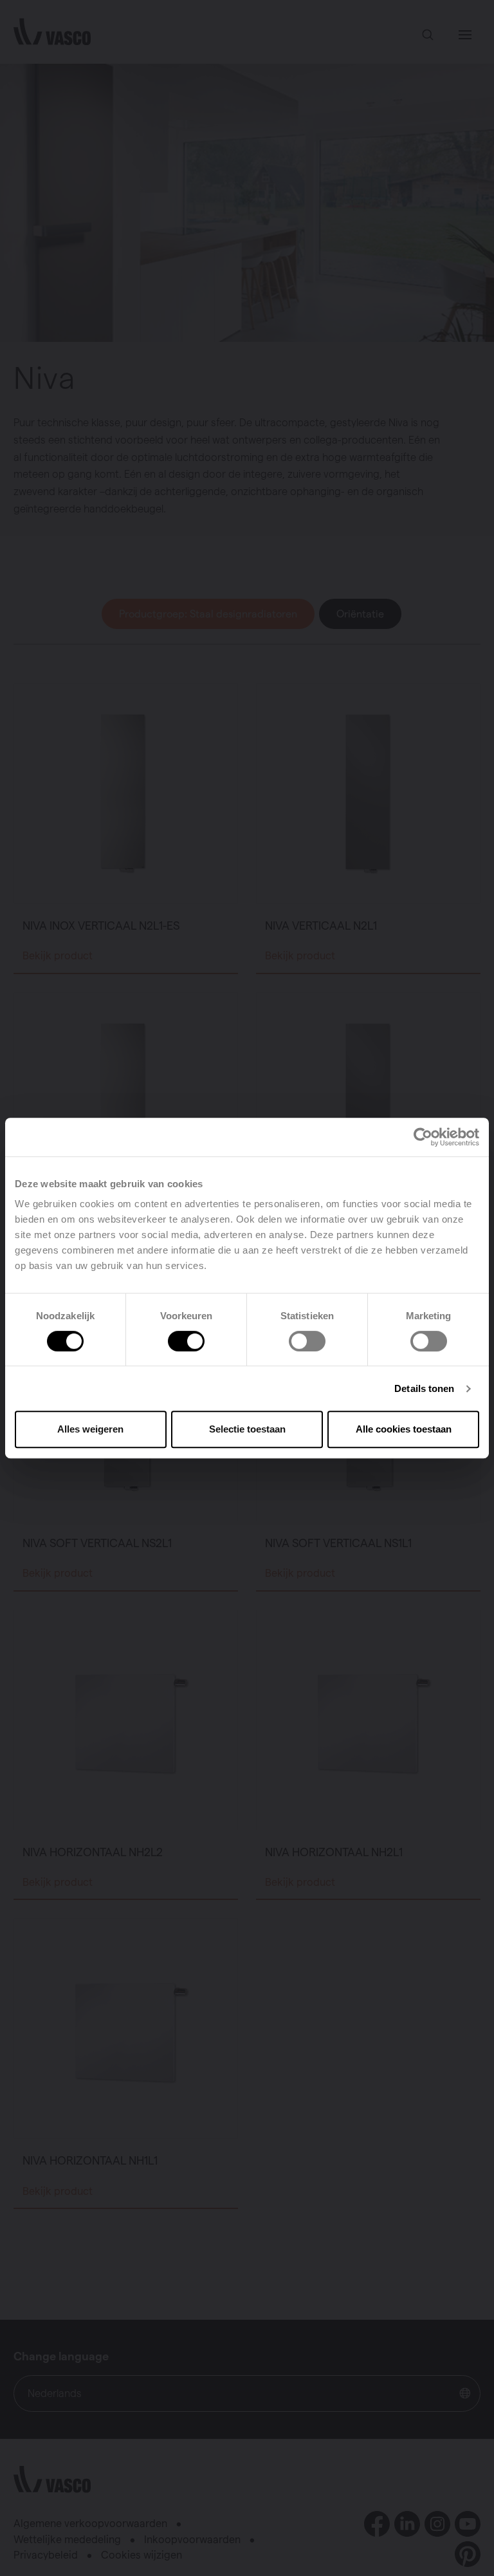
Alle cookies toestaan (404, 1429)
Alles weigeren (90, 1429)
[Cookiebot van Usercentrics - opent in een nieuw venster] (423, 1137)
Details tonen (424, 1388)
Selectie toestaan (247, 1429)
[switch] (186, 1341)
